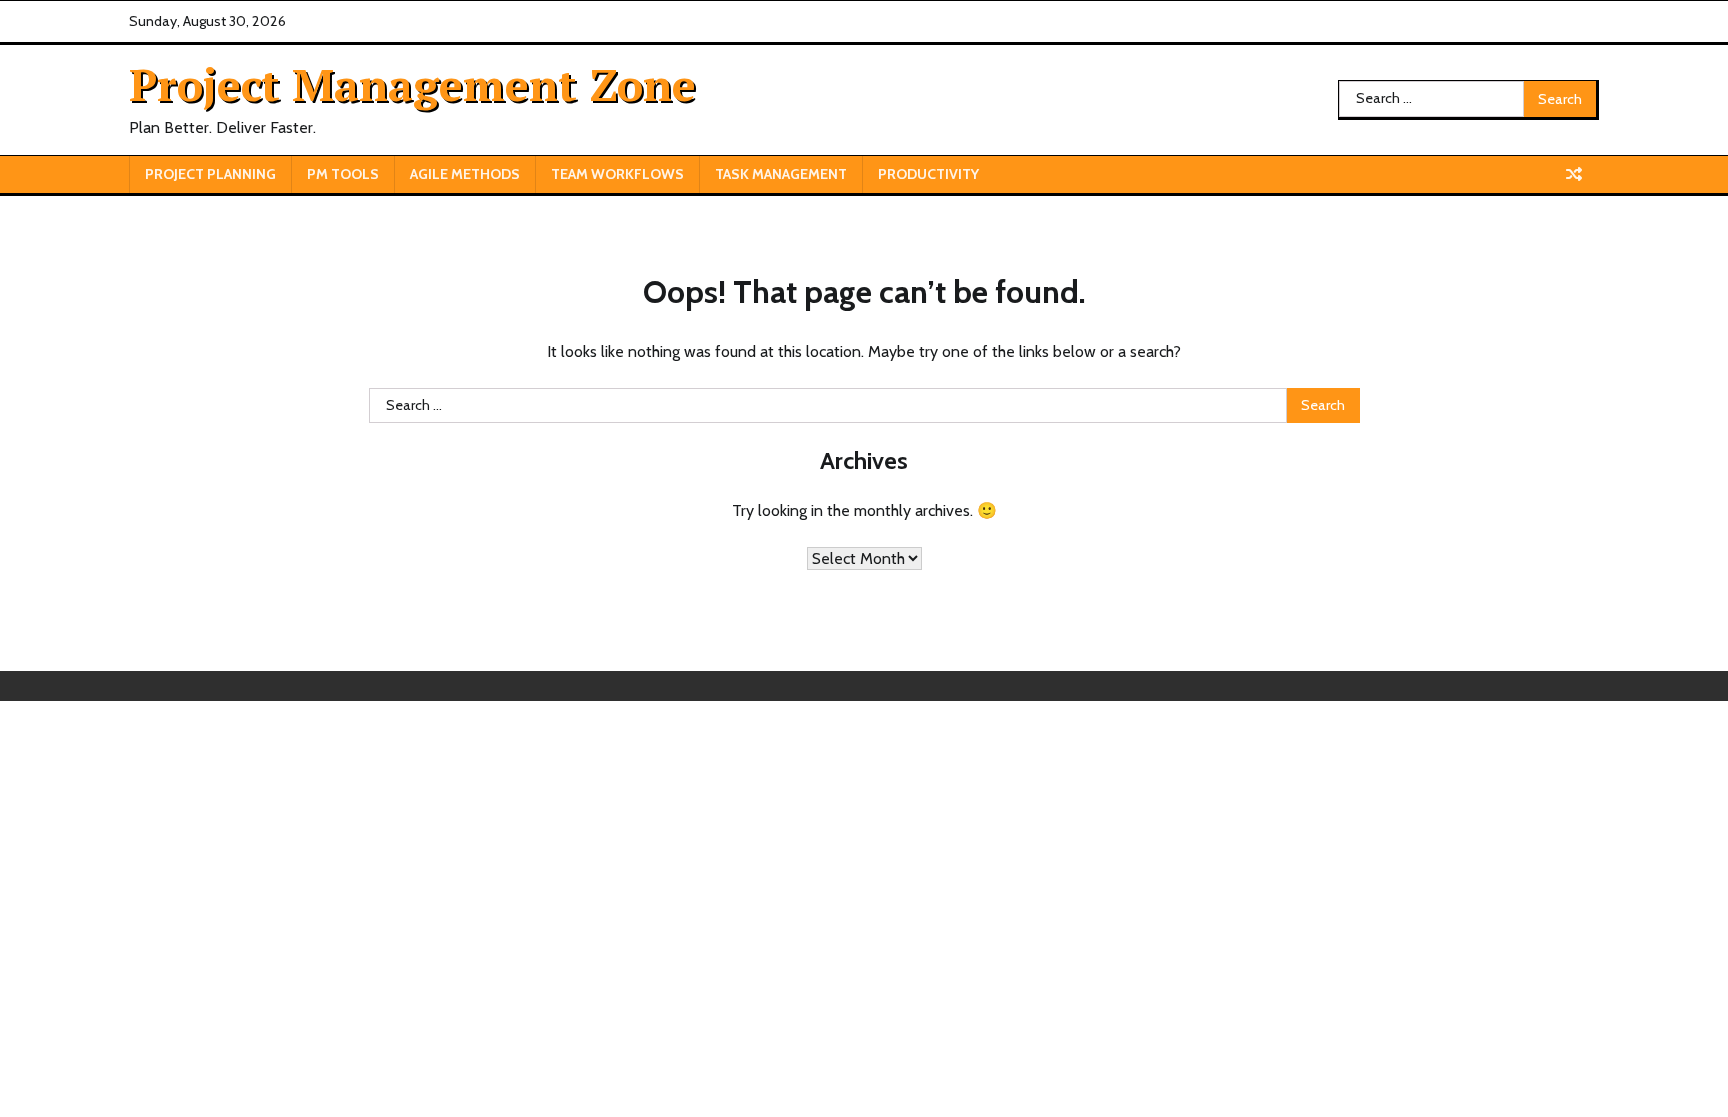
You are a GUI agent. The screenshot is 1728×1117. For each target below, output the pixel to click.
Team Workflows (617, 174)
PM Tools (343, 174)
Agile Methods (465, 174)
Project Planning (210, 174)
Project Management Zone (412, 84)
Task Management (781, 174)
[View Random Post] (1574, 174)
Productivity (928, 174)
